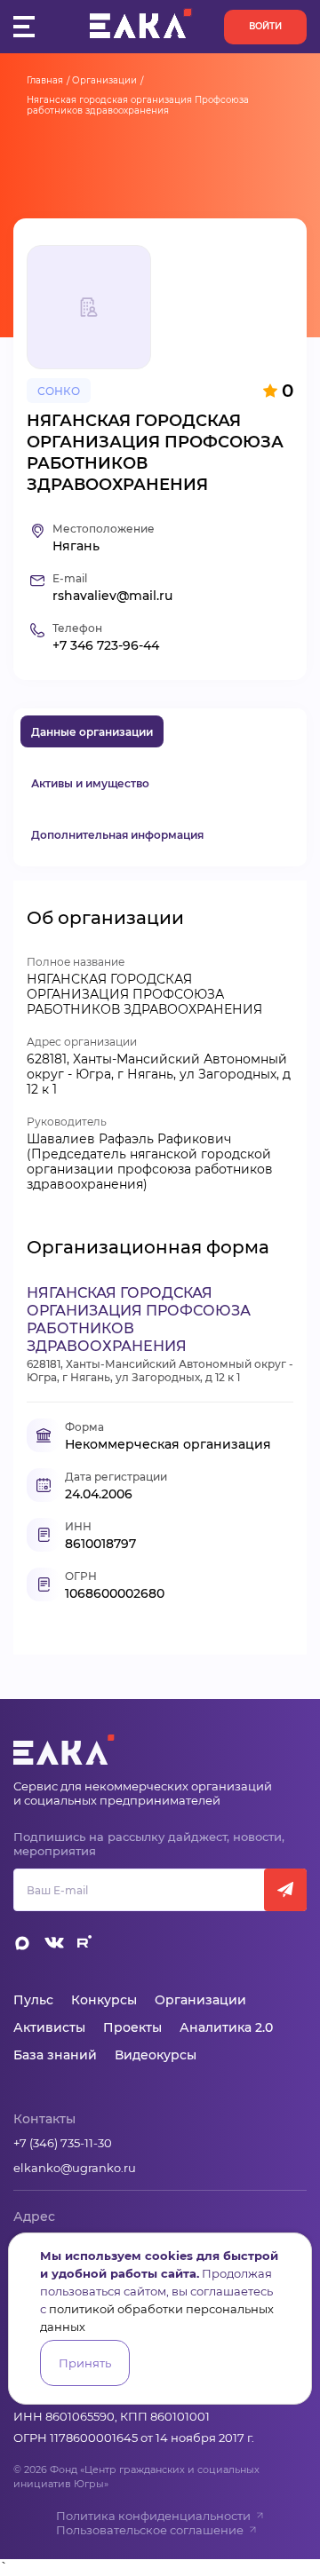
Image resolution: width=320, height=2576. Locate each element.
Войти (265, 26)
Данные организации (92, 732)
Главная (45, 80)
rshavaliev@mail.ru (112, 596)
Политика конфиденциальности (153, 2516)
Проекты (132, 2027)
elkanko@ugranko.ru (75, 2168)
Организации (104, 80)
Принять (85, 2363)
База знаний (55, 2055)
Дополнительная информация (117, 835)
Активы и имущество (90, 783)
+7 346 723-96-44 (106, 646)
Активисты (49, 2027)
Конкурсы (104, 2000)
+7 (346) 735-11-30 (63, 2143)
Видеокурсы (156, 2055)
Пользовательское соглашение (150, 2530)
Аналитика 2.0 (226, 2027)
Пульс (33, 2000)
